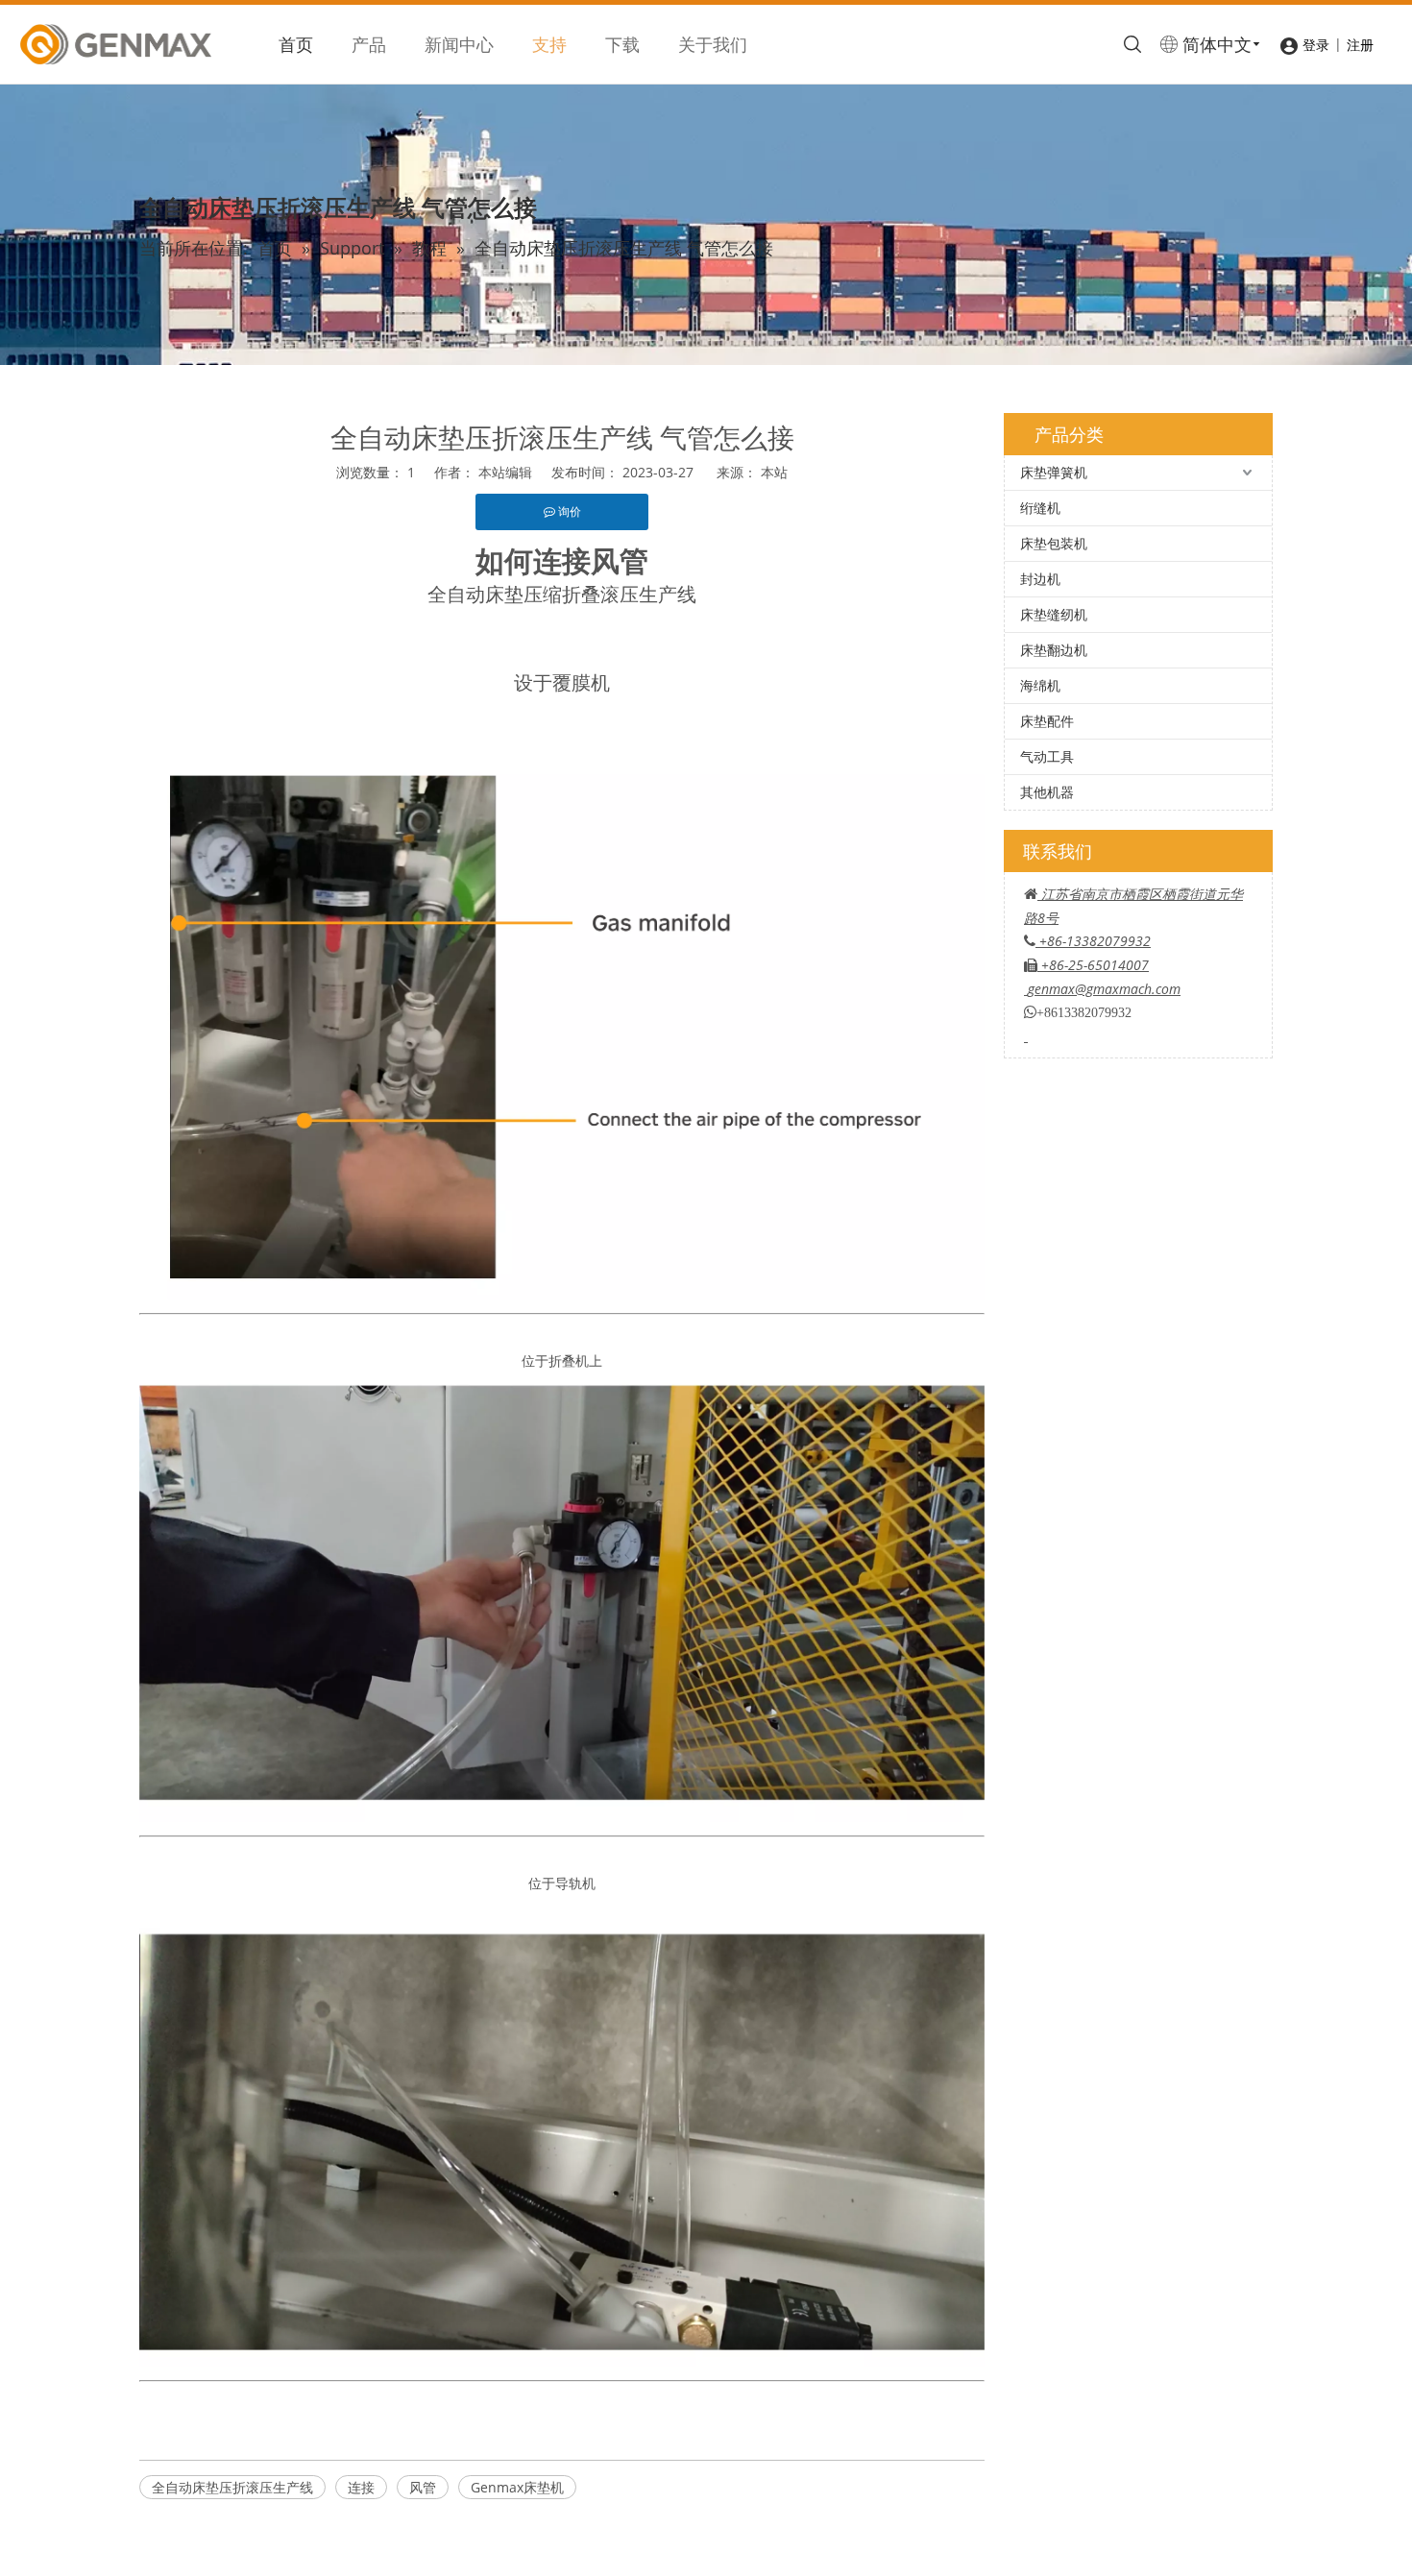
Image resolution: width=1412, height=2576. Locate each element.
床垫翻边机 (1054, 650)
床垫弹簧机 (1054, 472)
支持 (549, 44)
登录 (1316, 45)
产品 (369, 44)
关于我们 (713, 44)
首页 (296, 44)
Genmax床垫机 (517, 2487)
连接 (361, 2487)
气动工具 (1047, 756)
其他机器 (1047, 792)
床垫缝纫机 (1054, 614)
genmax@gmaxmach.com (1104, 989)
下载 (622, 44)
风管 (423, 2487)
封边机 (1040, 579)
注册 (1360, 45)
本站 (774, 472)
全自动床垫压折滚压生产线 (232, 2487)
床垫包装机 (1054, 543)
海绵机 (1040, 685)
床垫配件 (1047, 721)
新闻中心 (459, 44)
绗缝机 (1040, 508)
